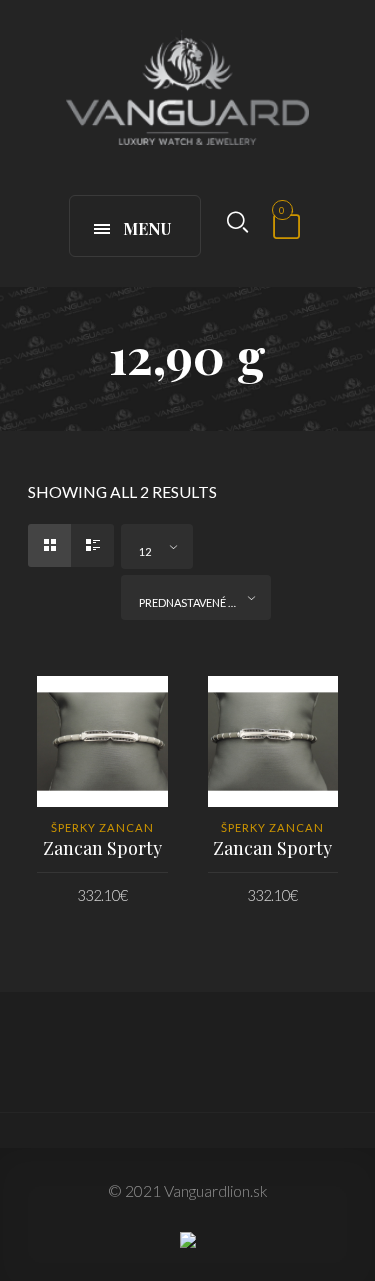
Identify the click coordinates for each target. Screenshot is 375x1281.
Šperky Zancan (102, 827)
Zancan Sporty (102, 848)
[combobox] (157, 546)
